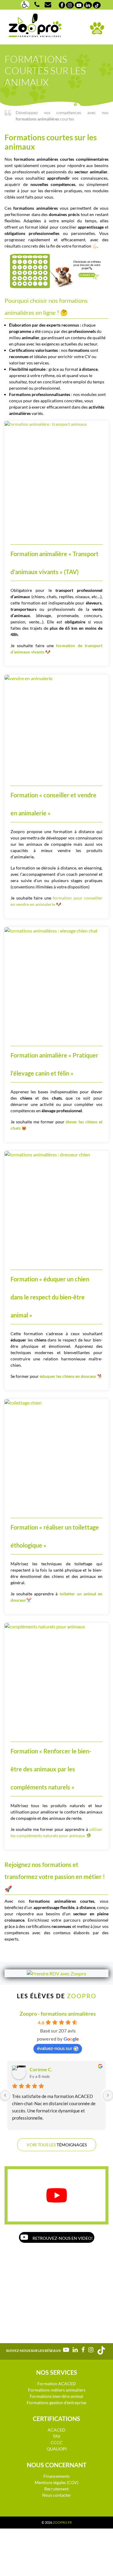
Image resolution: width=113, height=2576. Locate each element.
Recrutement (56, 2489)
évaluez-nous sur (55, 2048)
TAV (57, 2436)
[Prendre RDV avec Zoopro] (56, 1973)
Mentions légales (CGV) (56, 2482)
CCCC (57, 2442)
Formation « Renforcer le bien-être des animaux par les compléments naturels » (51, 1769)
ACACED (56, 2430)
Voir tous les (57, 2145)
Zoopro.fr (62, 2522)
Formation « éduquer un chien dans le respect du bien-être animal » (50, 1297)
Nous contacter (57, 2495)
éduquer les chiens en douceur (68, 1376)
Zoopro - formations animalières (58, 2014)
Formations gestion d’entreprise (56, 2402)
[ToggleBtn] (97, 28)
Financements (56, 2476)
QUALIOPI (57, 2449)
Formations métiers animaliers (57, 2390)
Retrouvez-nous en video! (62, 2238)
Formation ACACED (57, 2384)
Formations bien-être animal (56, 2396)
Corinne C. (41, 2069)
